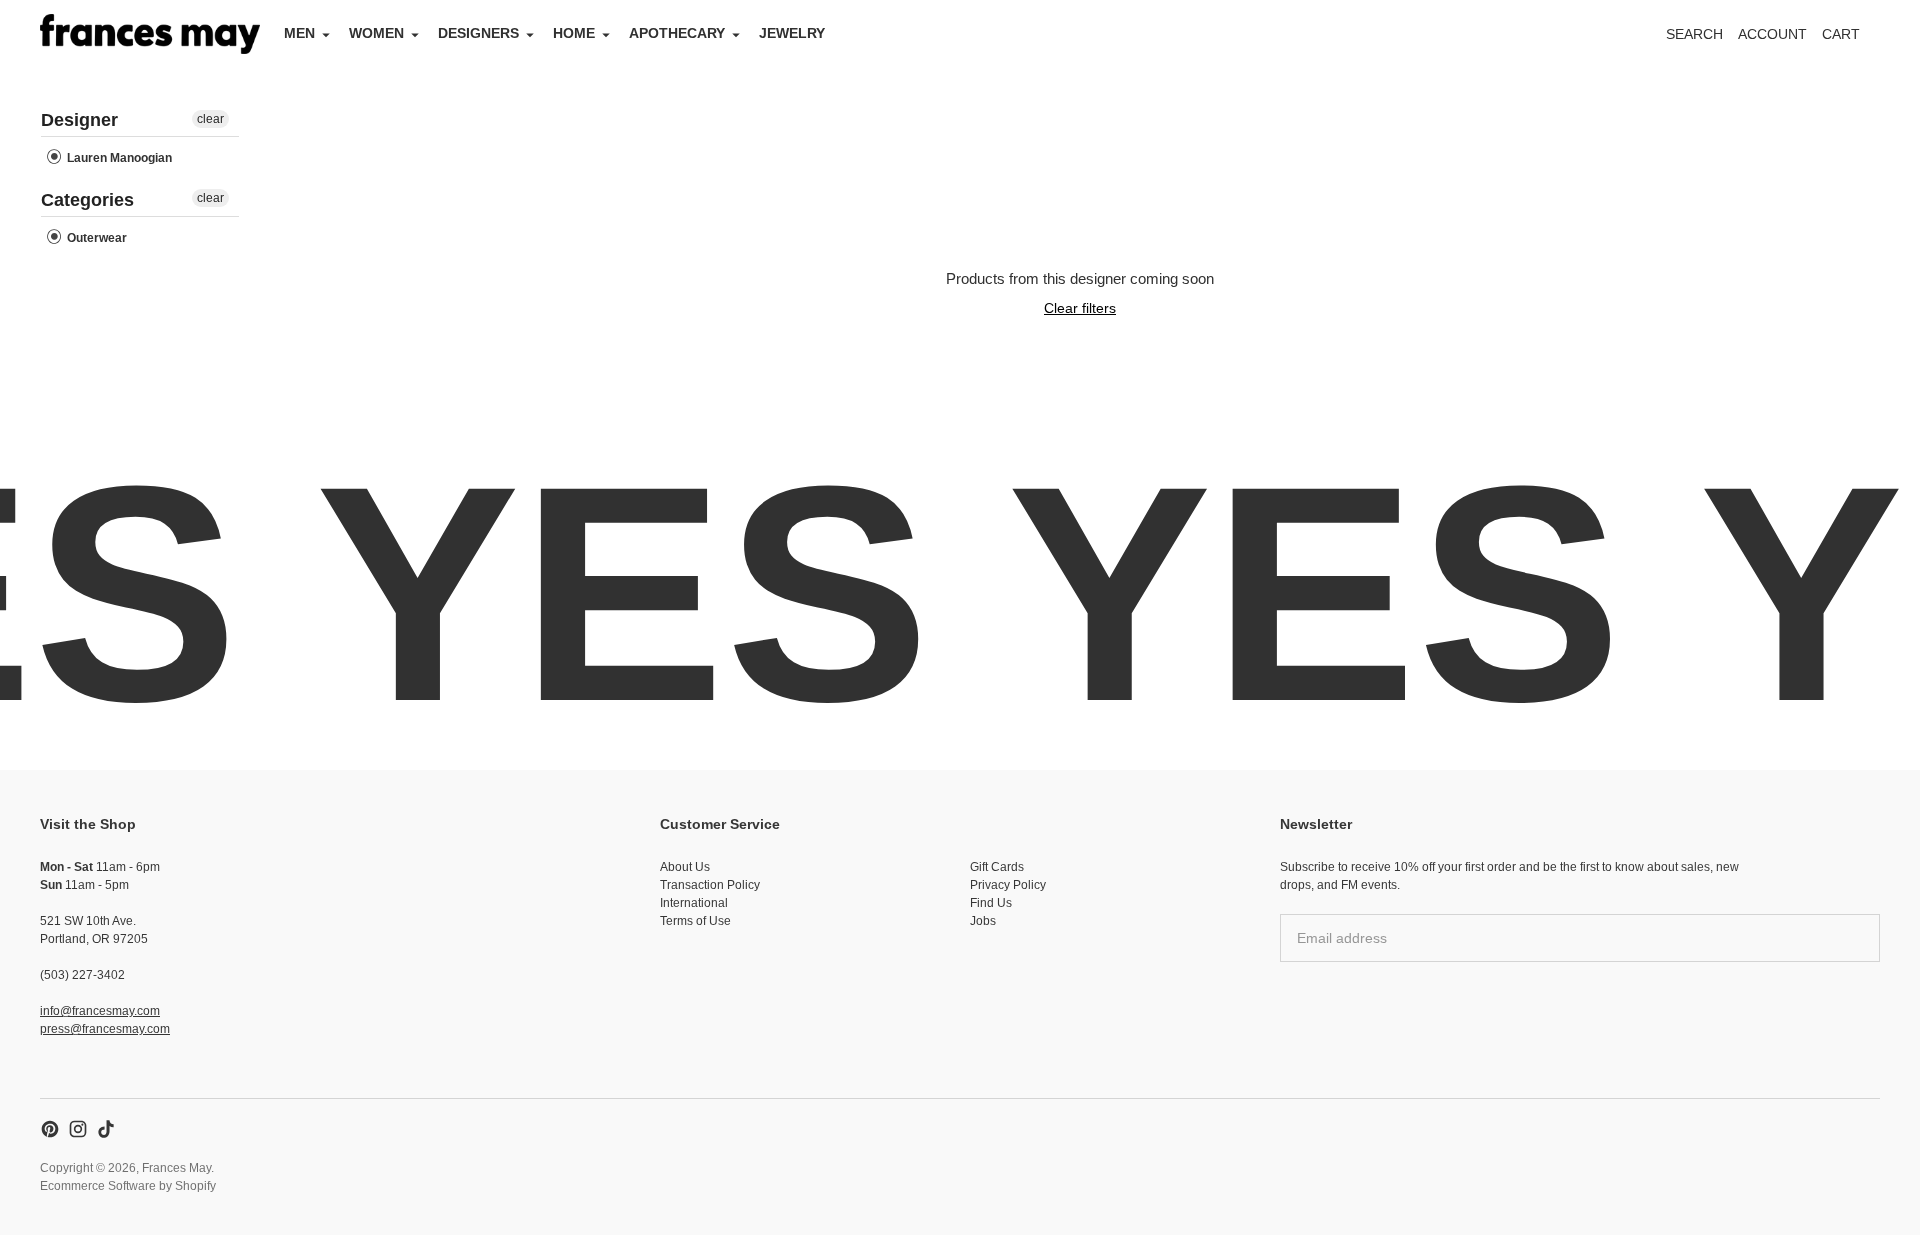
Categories (87, 200)
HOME (574, 33)
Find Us (991, 903)
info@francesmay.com (100, 1011)
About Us (685, 867)
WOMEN (376, 33)
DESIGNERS (478, 33)
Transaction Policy (710, 885)
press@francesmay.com (105, 1029)
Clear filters (1080, 308)
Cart (1852, 39)
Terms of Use (695, 921)
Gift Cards (997, 867)
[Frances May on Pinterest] (50, 1129)
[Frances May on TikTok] (106, 1129)
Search (1694, 34)
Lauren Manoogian (118, 158)
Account (1772, 34)
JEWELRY (792, 33)
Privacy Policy (1008, 885)
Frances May (176, 1168)
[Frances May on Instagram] (78, 1129)
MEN (299, 33)
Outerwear (95, 238)
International (694, 903)
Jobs (983, 921)
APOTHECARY (677, 33)
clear (210, 119)
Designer (79, 120)
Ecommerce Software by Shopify (128, 1186)
